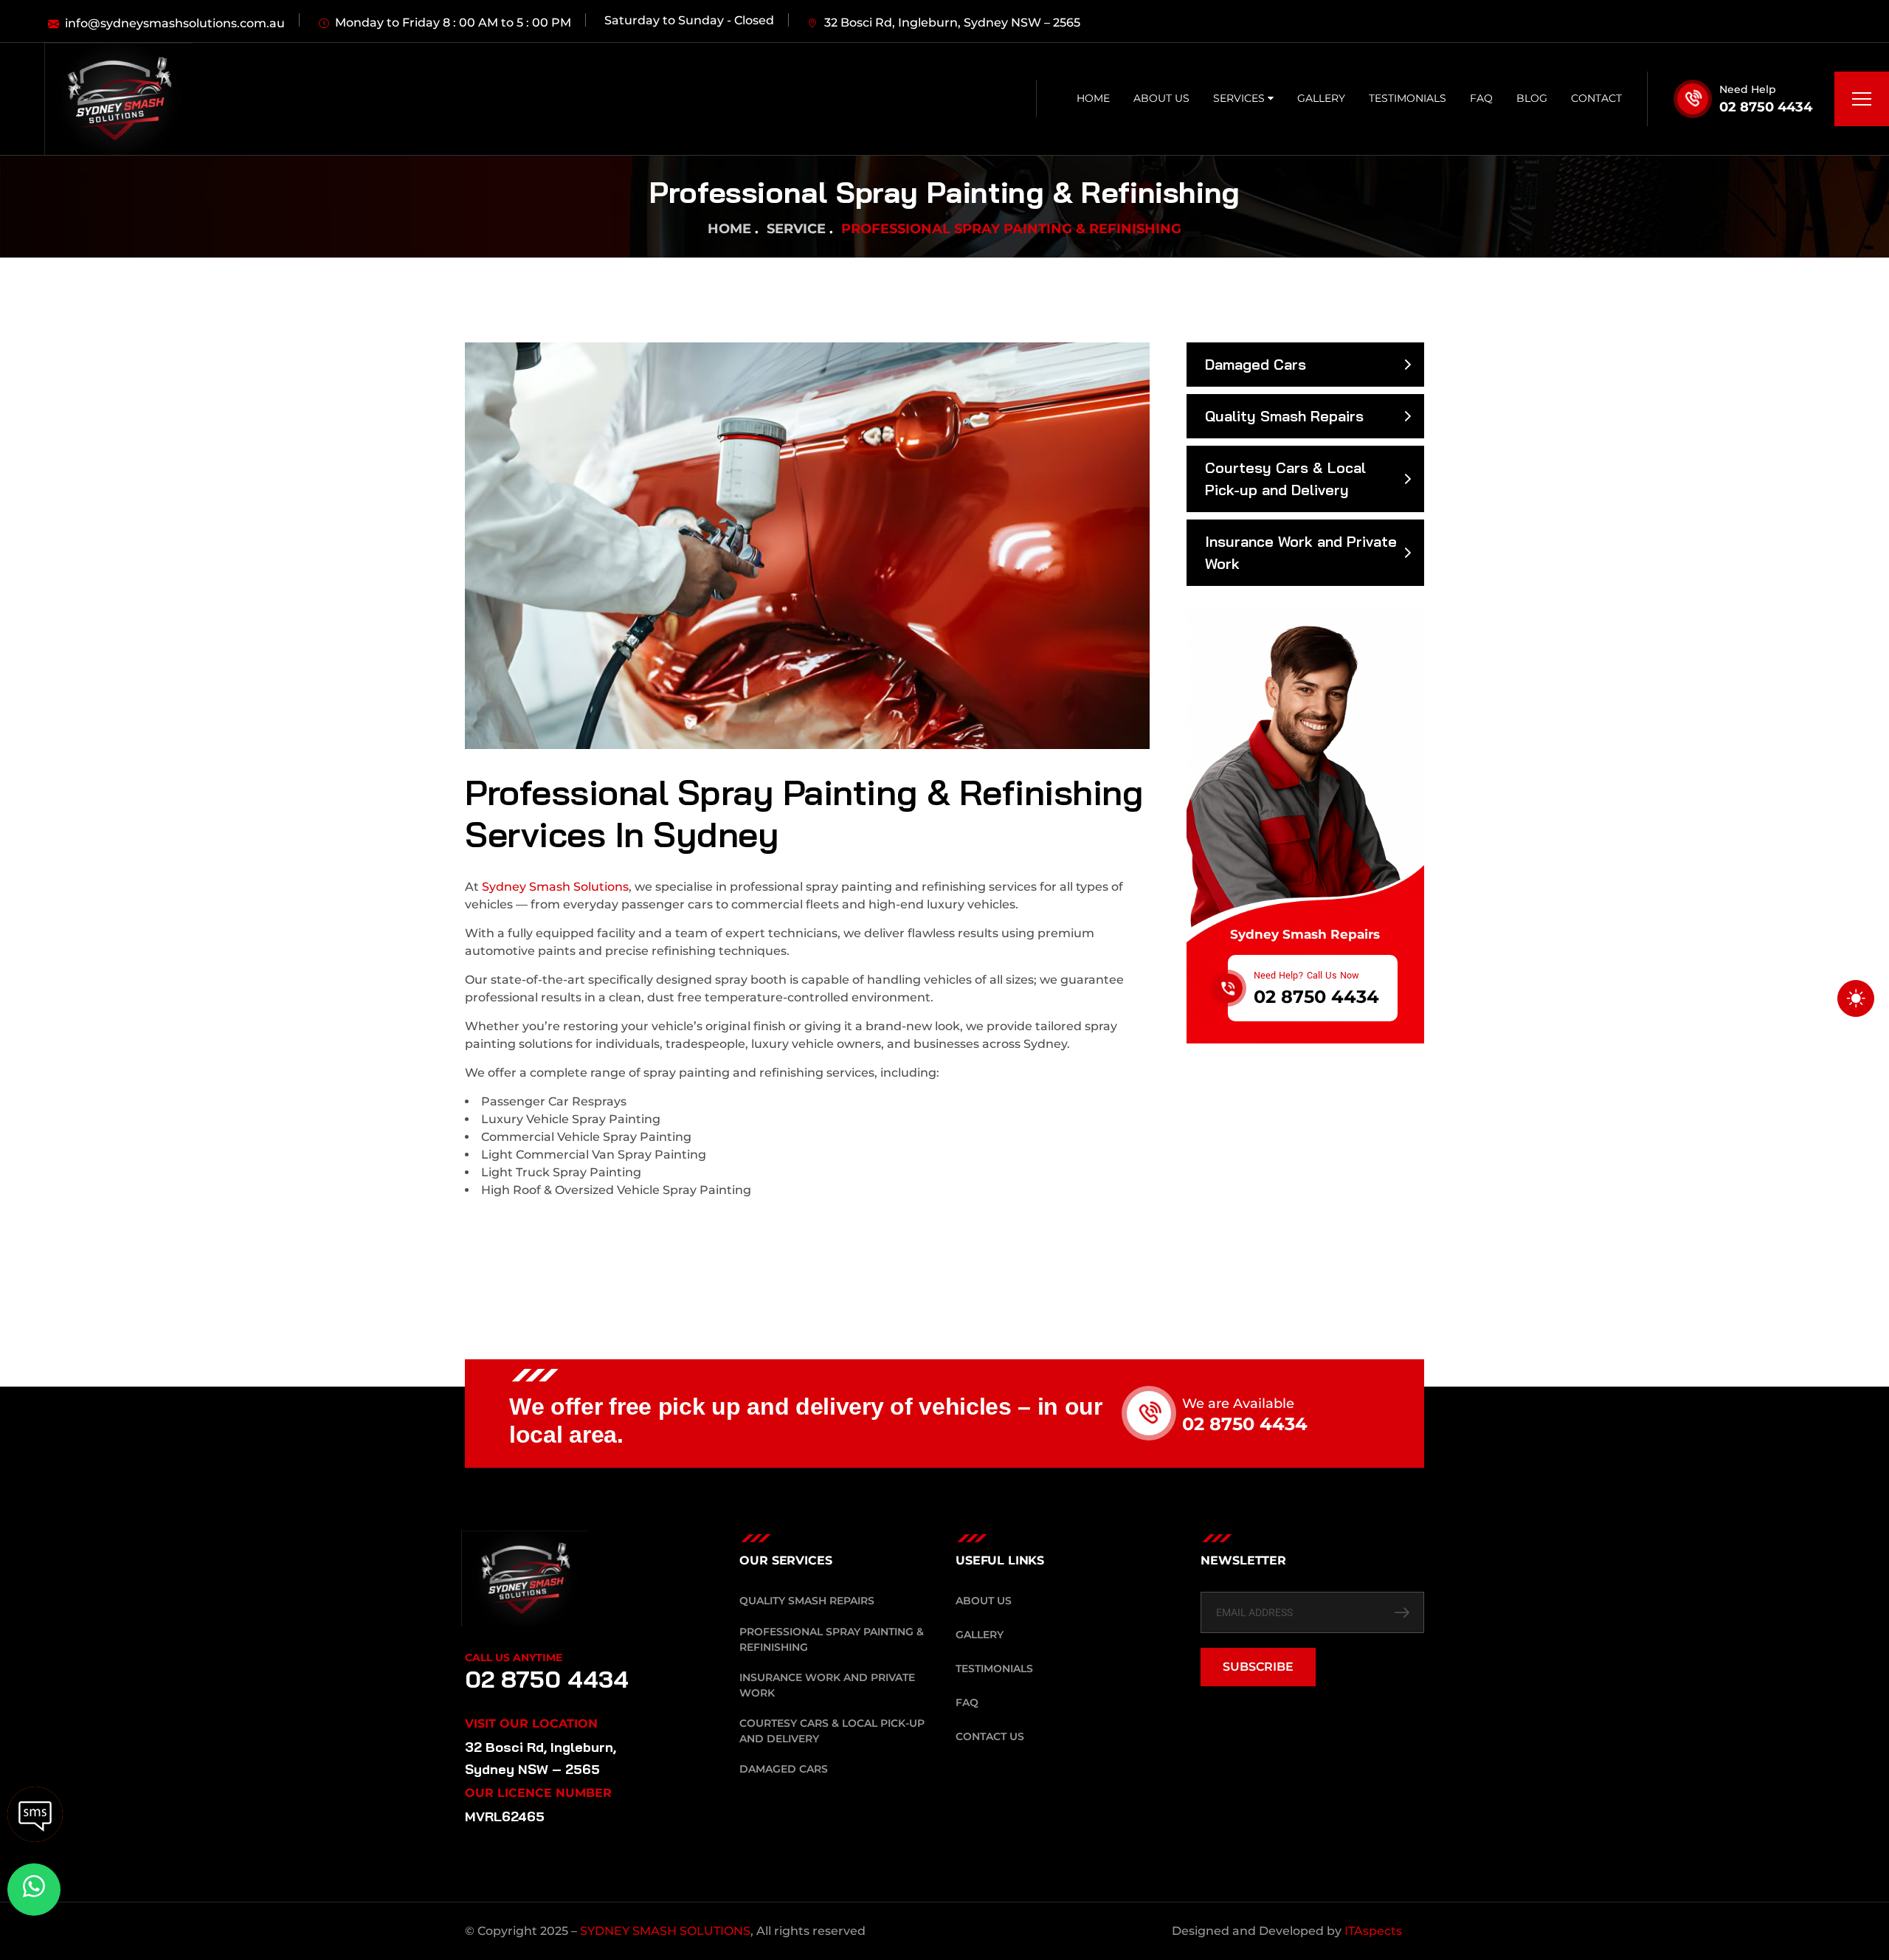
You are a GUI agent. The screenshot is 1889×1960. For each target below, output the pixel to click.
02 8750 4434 (1766, 107)
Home (1093, 98)
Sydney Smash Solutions (554, 887)
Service (796, 229)
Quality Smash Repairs (1284, 416)
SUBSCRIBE (1258, 1667)
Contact (1596, 98)
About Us (1161, 98)
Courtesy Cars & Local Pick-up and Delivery (1285, 479)
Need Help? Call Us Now (1306, 976)
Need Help (1748, 89)
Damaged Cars (1256, 364)
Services (1240, 98)
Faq (1481, 98)
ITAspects (1373, 1931)
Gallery (1321, 98)
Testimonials (1408, 98)
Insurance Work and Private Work (1301, 552)
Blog (1532, 98)
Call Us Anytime (514, 1657)
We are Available (1238, 1404)
